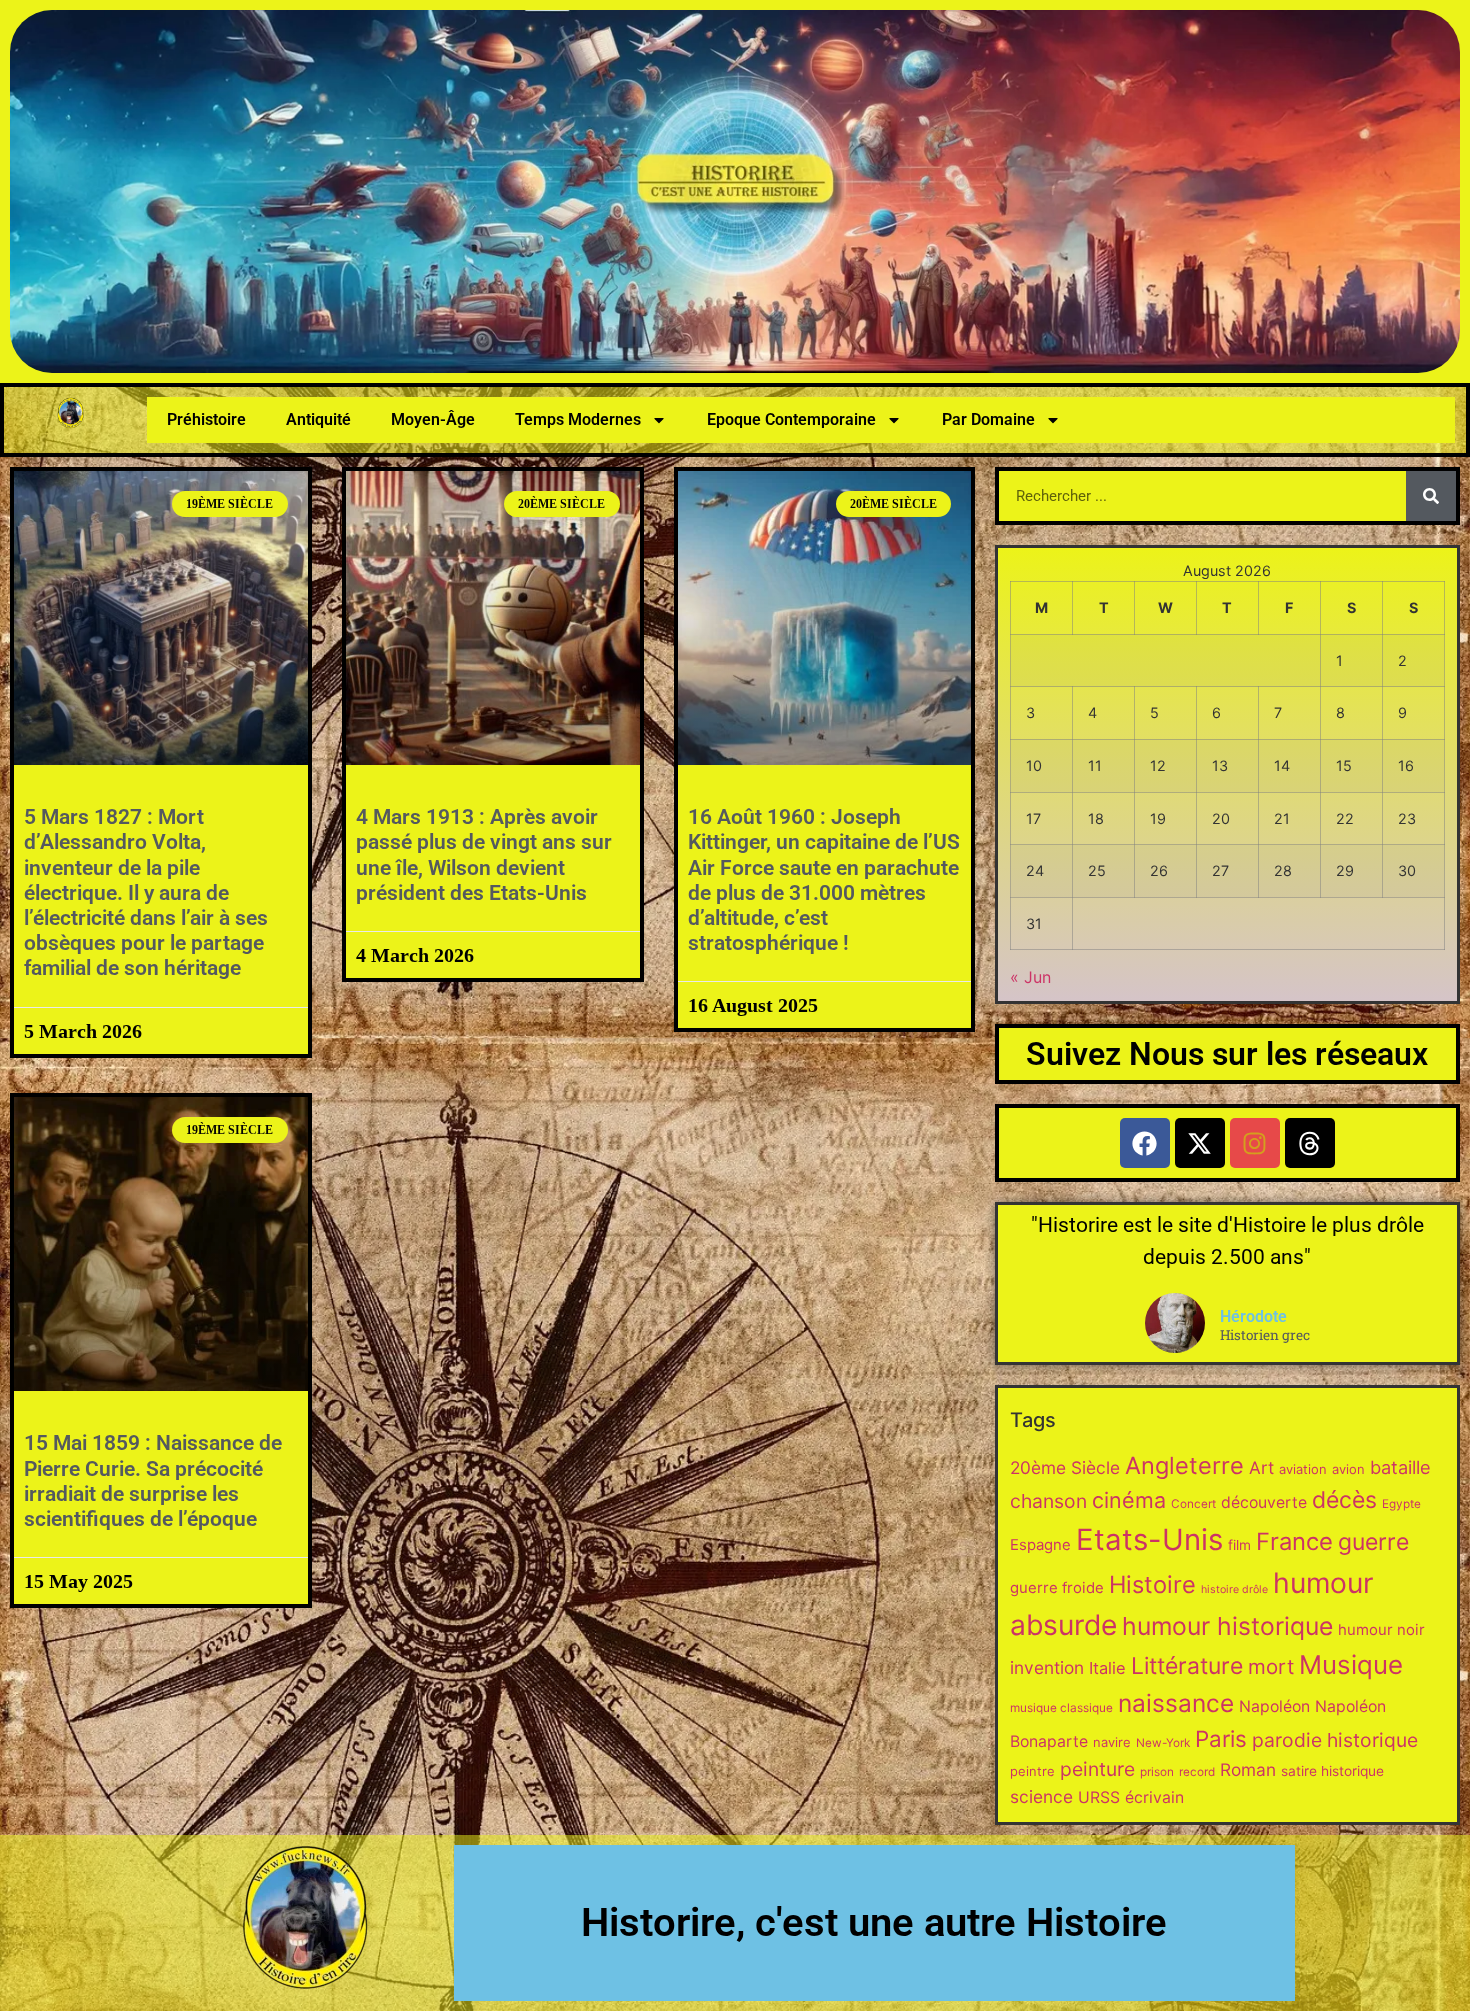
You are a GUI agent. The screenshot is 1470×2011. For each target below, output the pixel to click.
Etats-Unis (1149, 1539)
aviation (1303, 1469)
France (1294, 1541)
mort (1271, 1666)
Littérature (1187, 1666)
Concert (1193, 1504)
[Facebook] (1145, 1143)
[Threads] (1310, 1143)
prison (1157, 1772)
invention (1047, 1667)
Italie (1107, 1668)
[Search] (1431, 496)
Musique (1351, 1664)
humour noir (1381, 1629)
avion (1348, 1469)
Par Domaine (988, 419)
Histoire (1152, 1584)
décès (1344, 1500)
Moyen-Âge (433, 419)
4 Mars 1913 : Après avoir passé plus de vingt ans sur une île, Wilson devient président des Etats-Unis (484, 855)
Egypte (1401, 1504)
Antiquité (318, 419)
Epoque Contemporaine (791, 419)
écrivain (1154, 1797)
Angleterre (1184, 1465)
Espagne (1040, 1544)
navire (1112, 1742)
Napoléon (1274, 1706)
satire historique (1332, 1771)
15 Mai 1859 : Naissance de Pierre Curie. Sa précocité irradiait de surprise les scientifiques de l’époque (153, 1481)
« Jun (1030, 977)
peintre (1032, 1771)
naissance (1176, 1703)
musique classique (1061, 1708)
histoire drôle (1234, 1589)
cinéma (1129, 1500)
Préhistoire (206, 419)
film (1239, 1545)
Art (1261, 1467)
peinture (1097, 1769)
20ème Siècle (1065, 1467)
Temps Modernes (578, 419)
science (1041, 1796)
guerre (1373, 1542)
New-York (1163, 1743)
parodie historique (1335, 1740)
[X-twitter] (1200, 1143)
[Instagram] (1255, 1143)
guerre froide (1057, 1587)
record (1197, 1772)
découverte (1264, 1502)
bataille (1400, 1467)
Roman (1248, 1769)
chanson (1048, 1501)
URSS (1099, 1797)
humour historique (1227, 1626)
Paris (1221, 1738)
